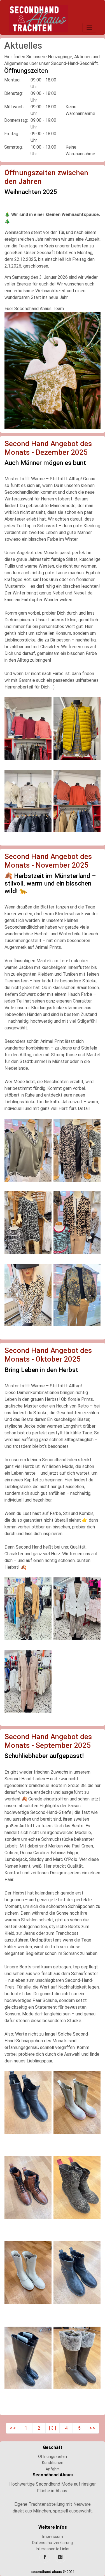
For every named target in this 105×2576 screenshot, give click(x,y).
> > (92, 2428)
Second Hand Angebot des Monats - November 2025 (48, 861)
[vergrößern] (53, 370)
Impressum (53, 2537)
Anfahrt (53, 2469)
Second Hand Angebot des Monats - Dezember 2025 (48, 448)
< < (13, 2428)
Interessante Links (53, 2549)
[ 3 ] (53, 2428)
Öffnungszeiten (53, 2456)
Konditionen (53, 2463)
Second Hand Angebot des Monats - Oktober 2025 (48, 1355)
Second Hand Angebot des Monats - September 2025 (48, 1741)
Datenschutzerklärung (53, 2543)
